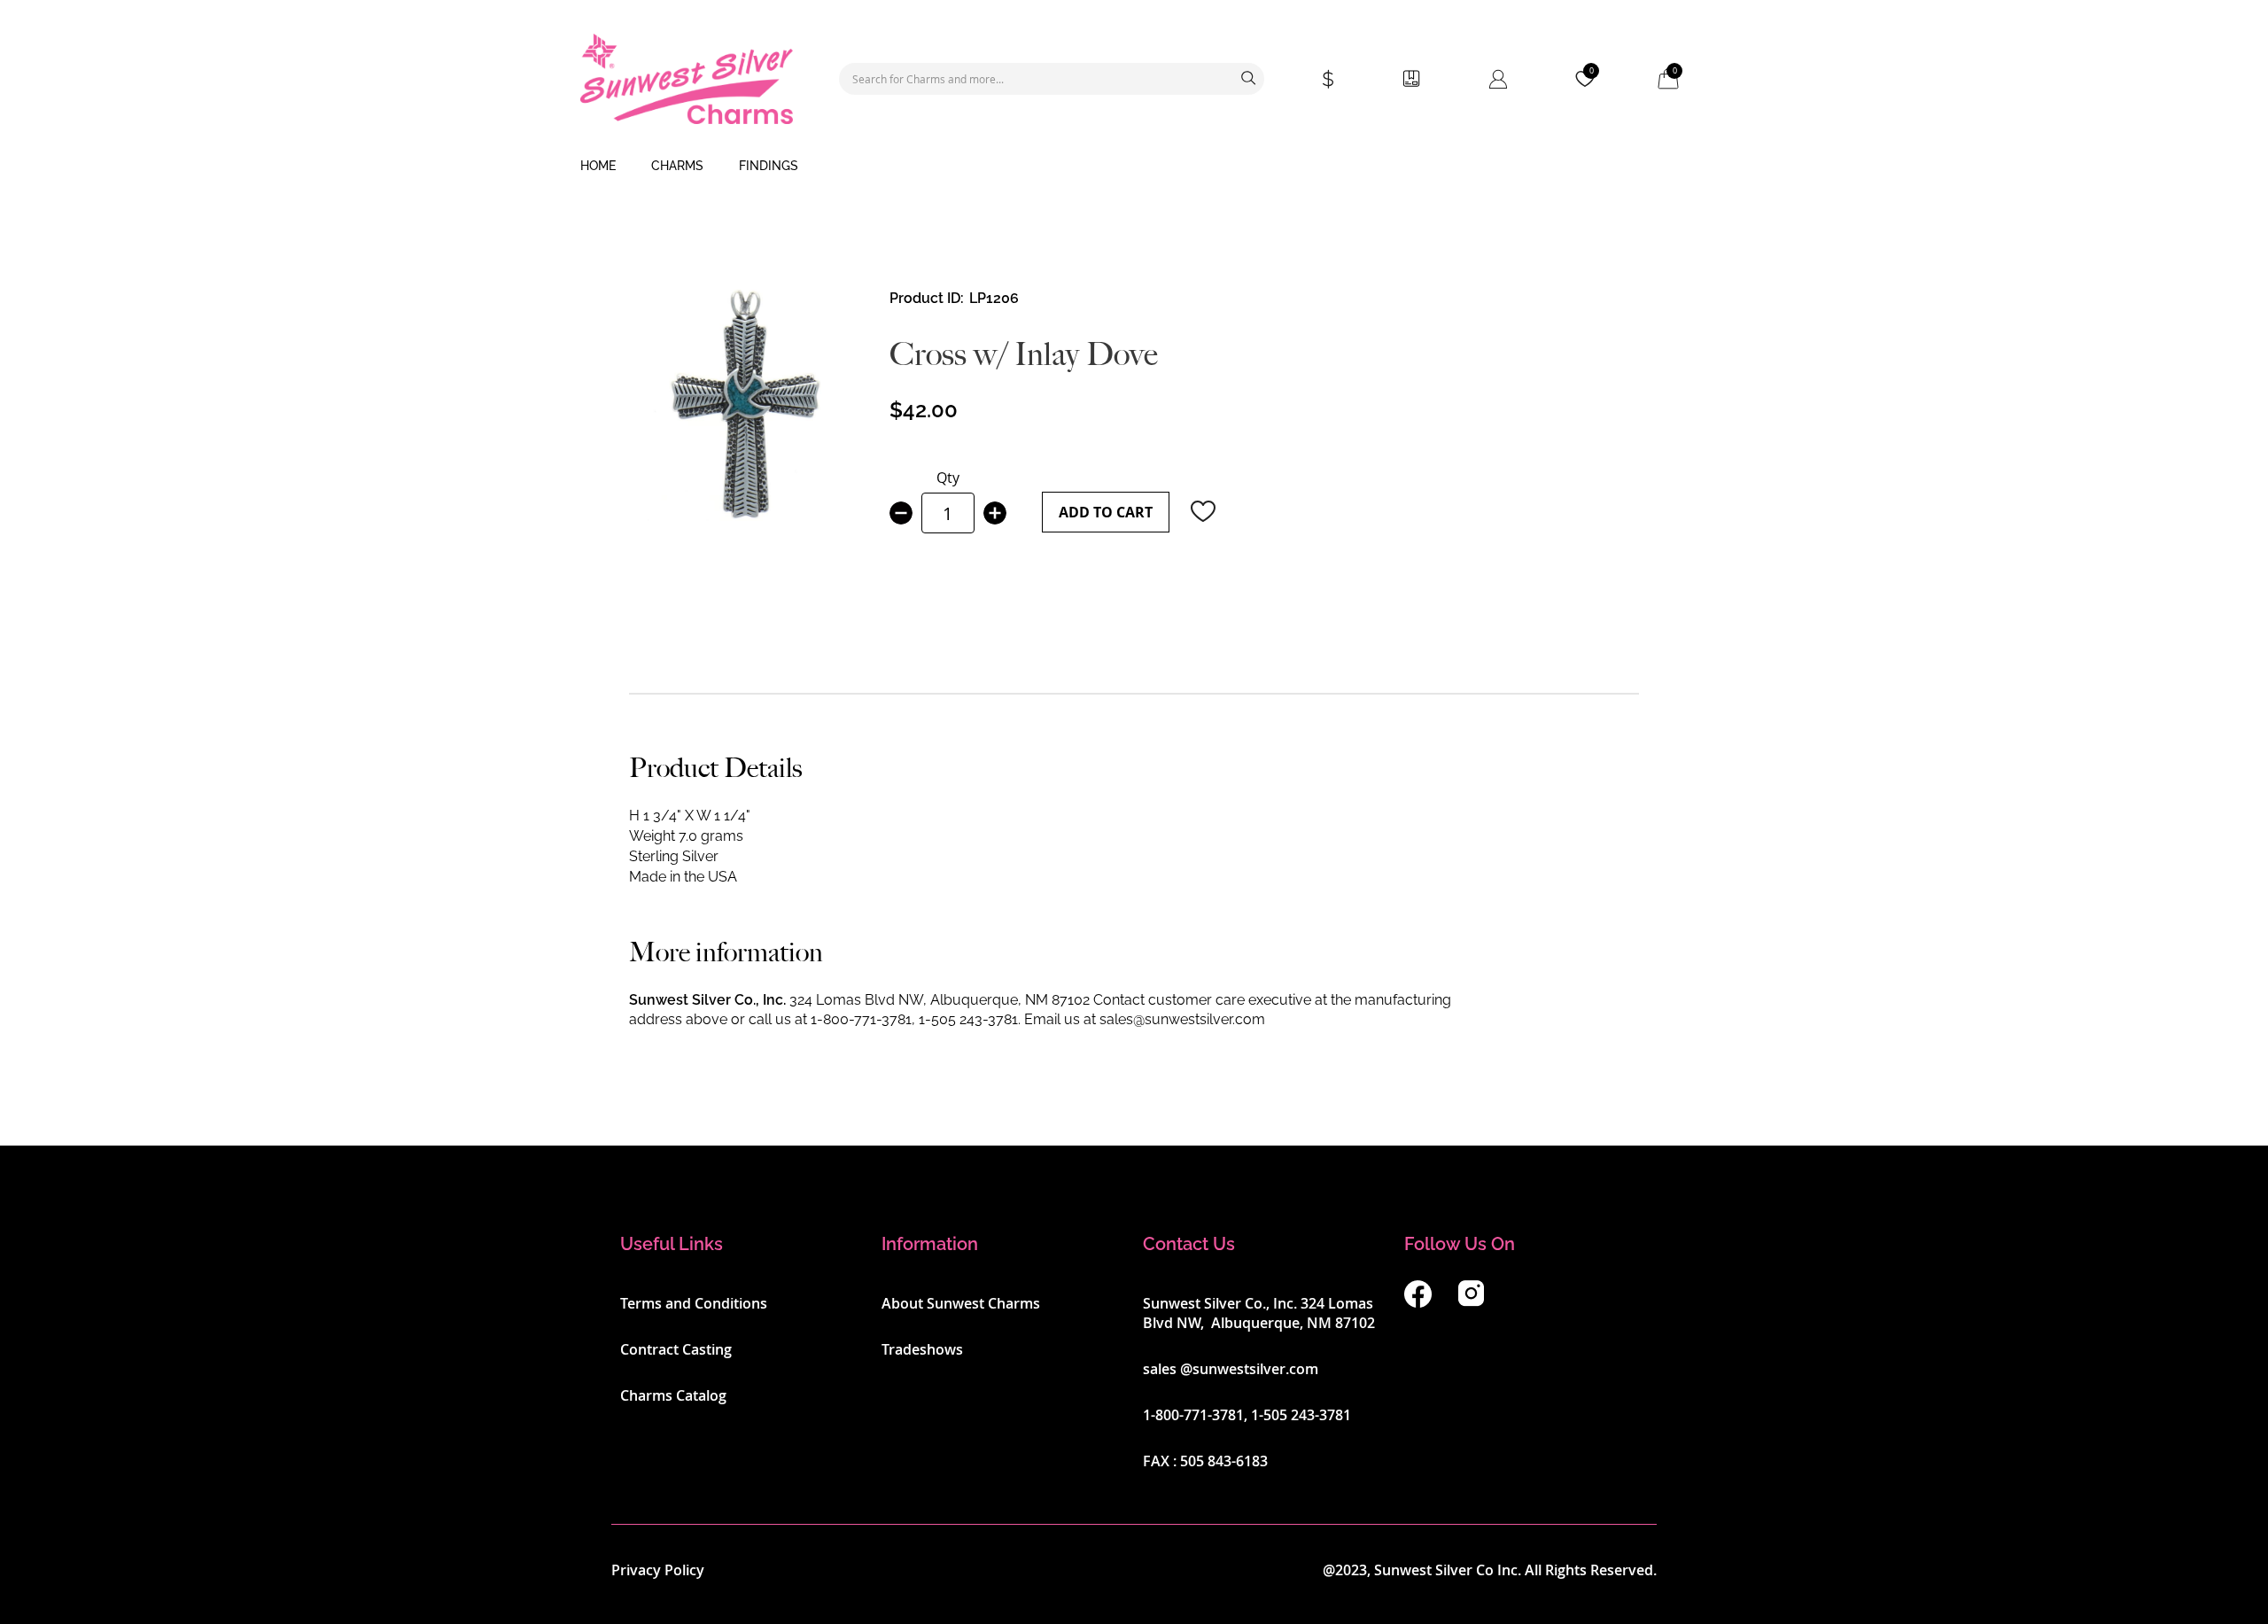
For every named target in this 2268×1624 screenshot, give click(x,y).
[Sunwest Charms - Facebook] (1418, 1302)
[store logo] (687, 79)
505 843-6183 (1224, 1461)
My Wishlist (1592, 71)
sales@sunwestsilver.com (1182, 1019)
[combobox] (1052, 79)
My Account (1498, 79)
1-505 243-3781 (968, 1019)
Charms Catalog (673, 1395)
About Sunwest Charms (961, 1303)
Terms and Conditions (694, 1303)
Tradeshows (922, 1349)
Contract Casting (676, 1349)
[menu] (1134, 167)
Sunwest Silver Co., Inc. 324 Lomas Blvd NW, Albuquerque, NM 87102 (1259, 1313)
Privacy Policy (658, 1570)
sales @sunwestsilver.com (1231, 1369)
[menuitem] (598, 167)
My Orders (1411, 79)
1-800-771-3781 (861, 1019)
